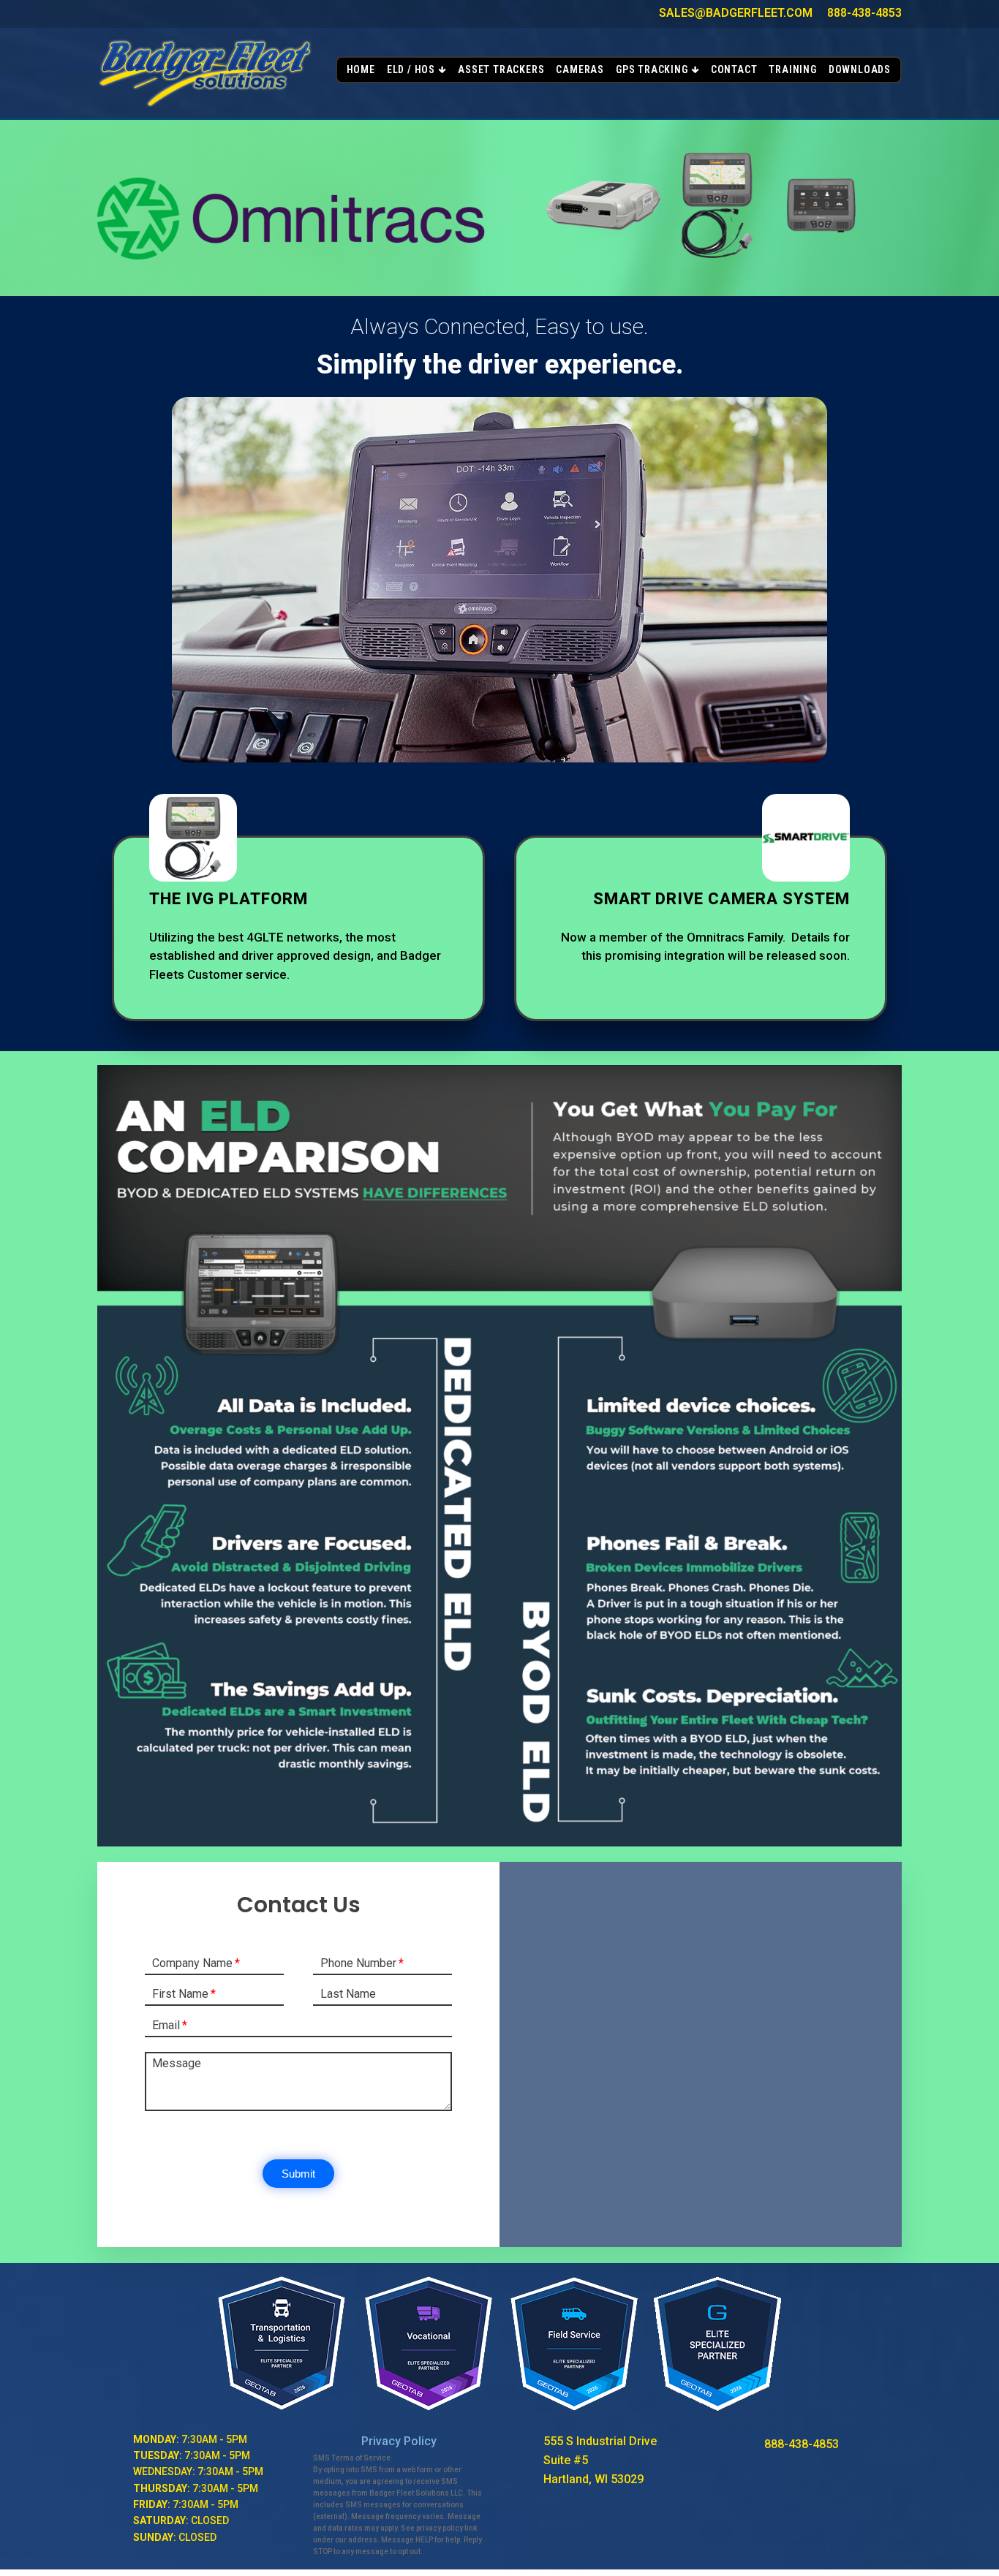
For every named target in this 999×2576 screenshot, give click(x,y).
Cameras (580, 69)
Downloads (860, 69)
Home (361, 69)
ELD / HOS (411, 69)
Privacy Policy (399, 2441)
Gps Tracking (652, 69)
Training (792, 69)
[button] (298, 2174)
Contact (734, 69)
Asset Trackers (501, 69)
